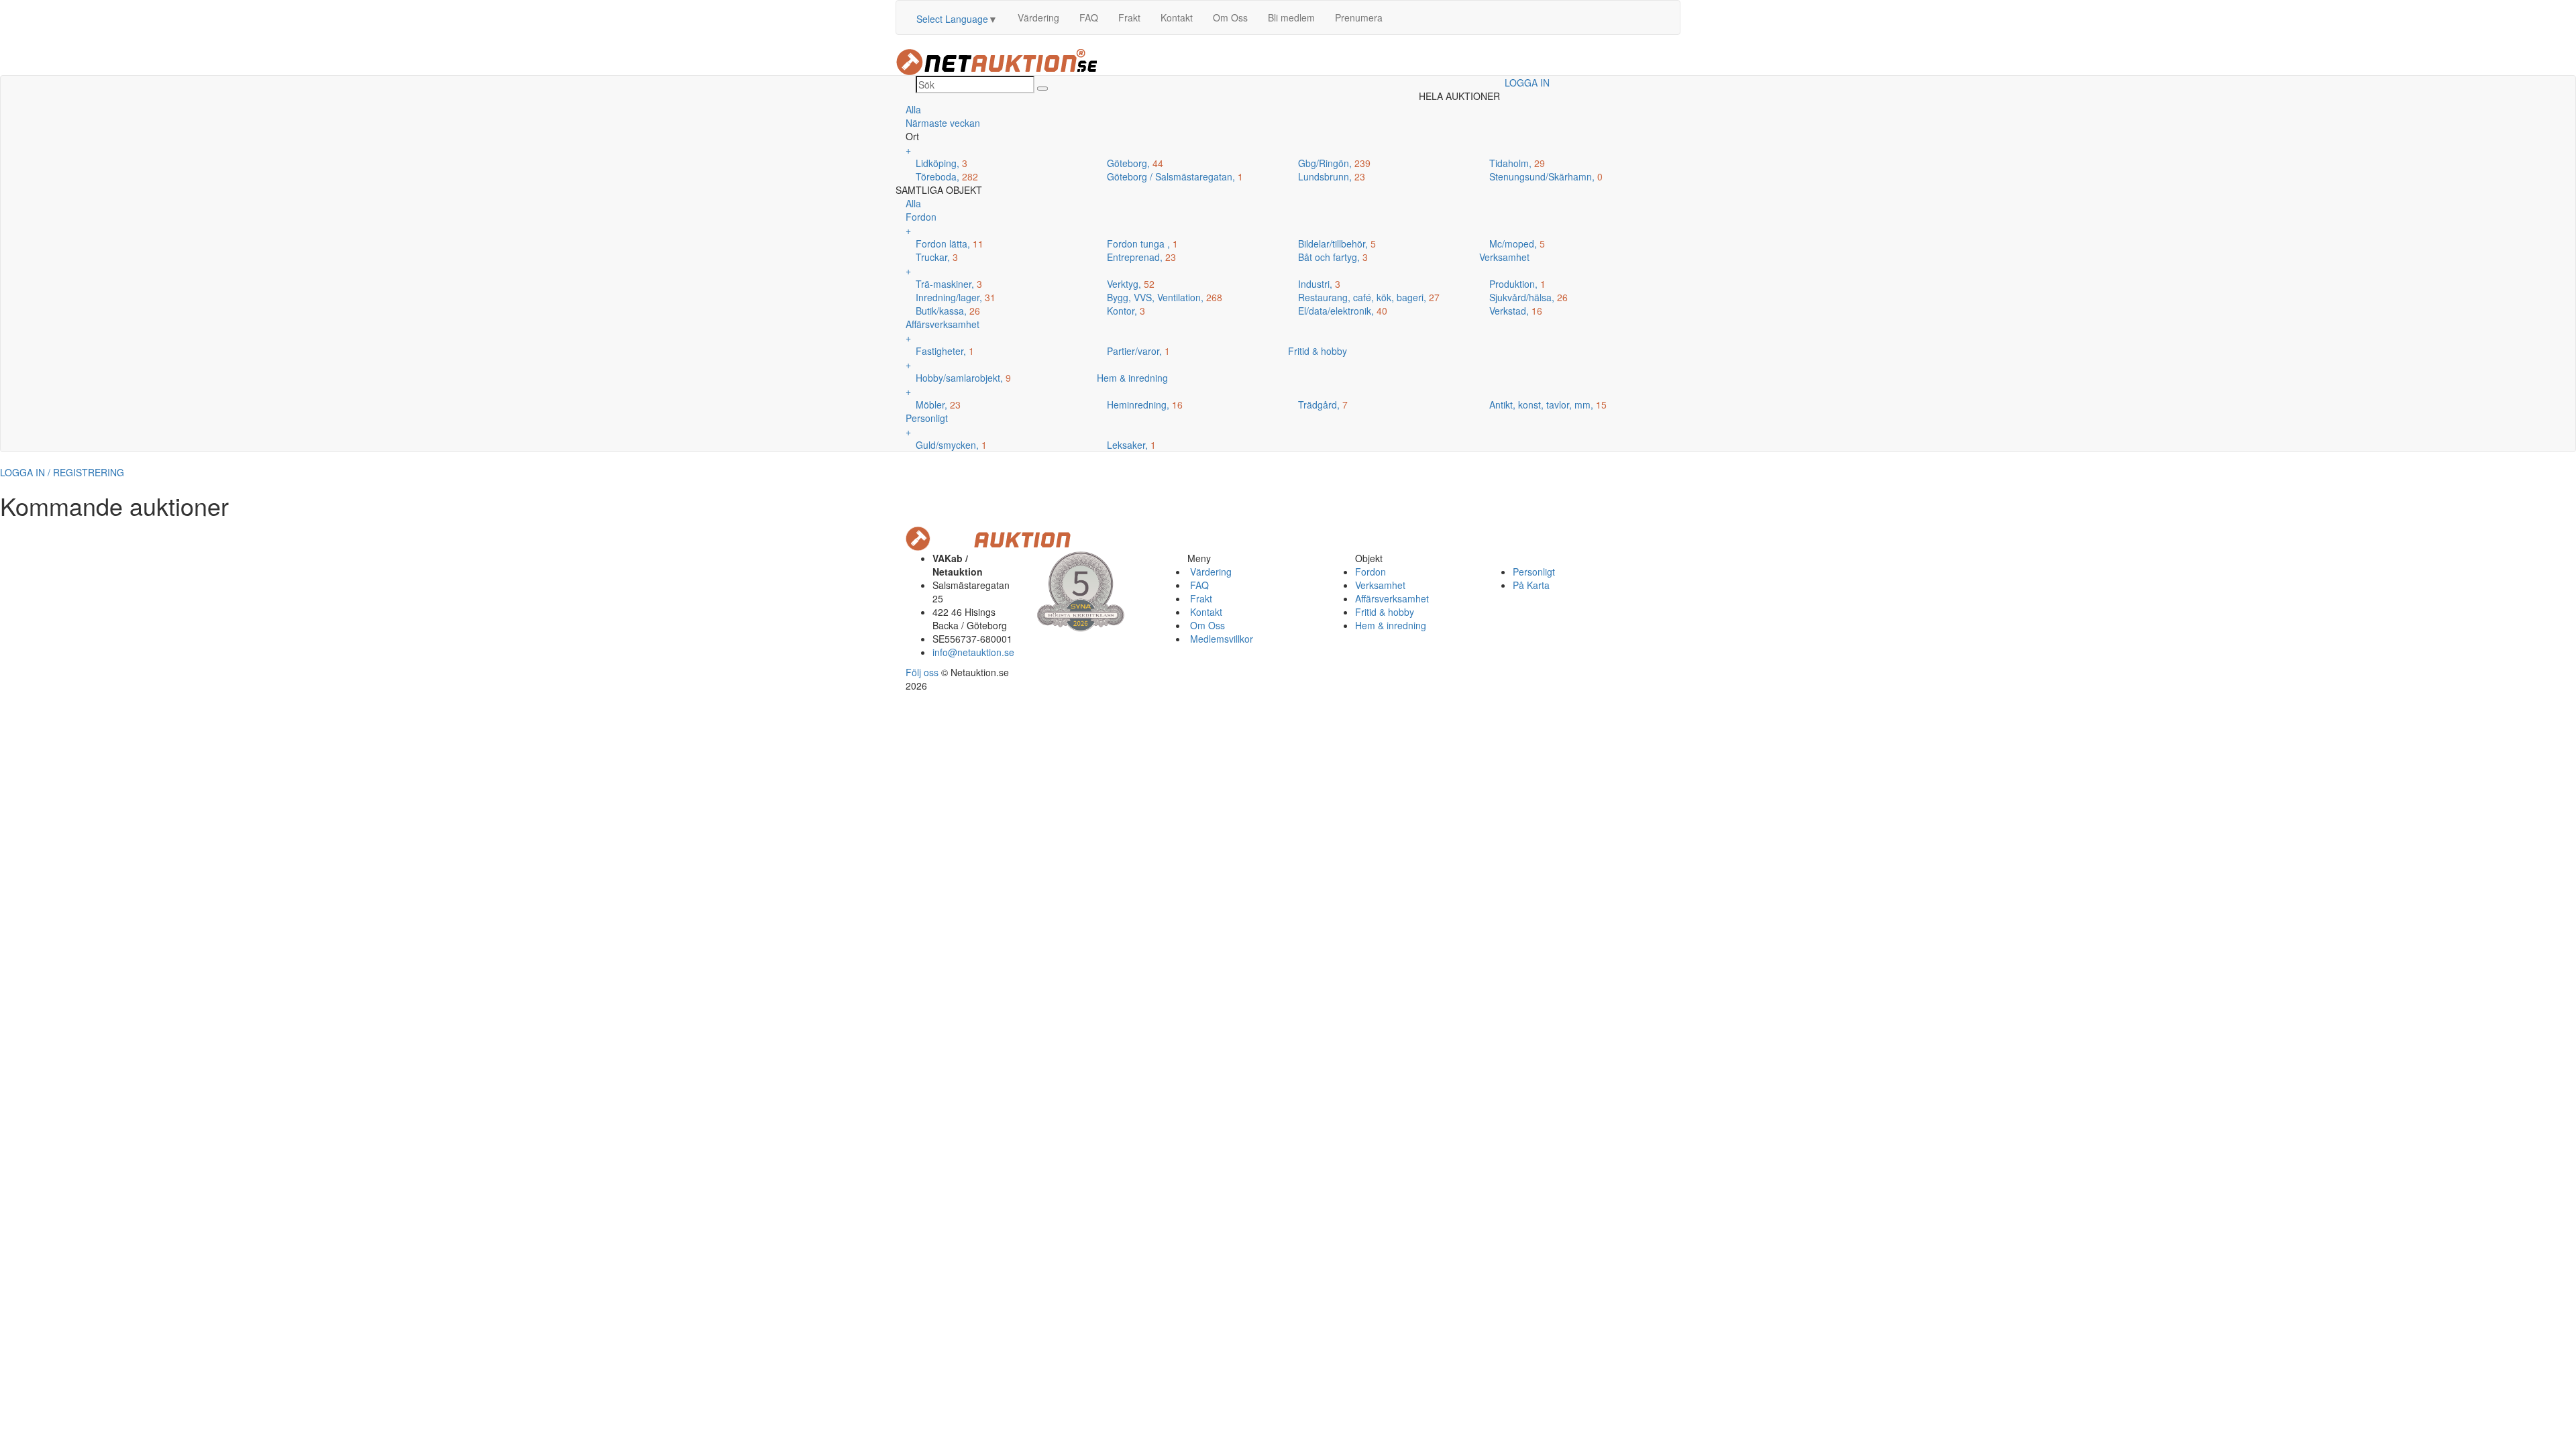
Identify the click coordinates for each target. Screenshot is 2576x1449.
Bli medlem (1291, 17)
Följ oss (922, 672)
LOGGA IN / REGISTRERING (62, 472)
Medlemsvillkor (1220, 639)
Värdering (1038, 17)
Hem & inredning (1391, 625)
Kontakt (1177, 17)
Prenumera (1359, 17)
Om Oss (1230, 17)
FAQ (1089, 17)
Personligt (1534, 572)
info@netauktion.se (973, 652)
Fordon (1371, 572)
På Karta (1531, 585)
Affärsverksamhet (1392, 598)
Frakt (1129, 17)
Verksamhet (1380, 585)
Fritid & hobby (1385, 612)
